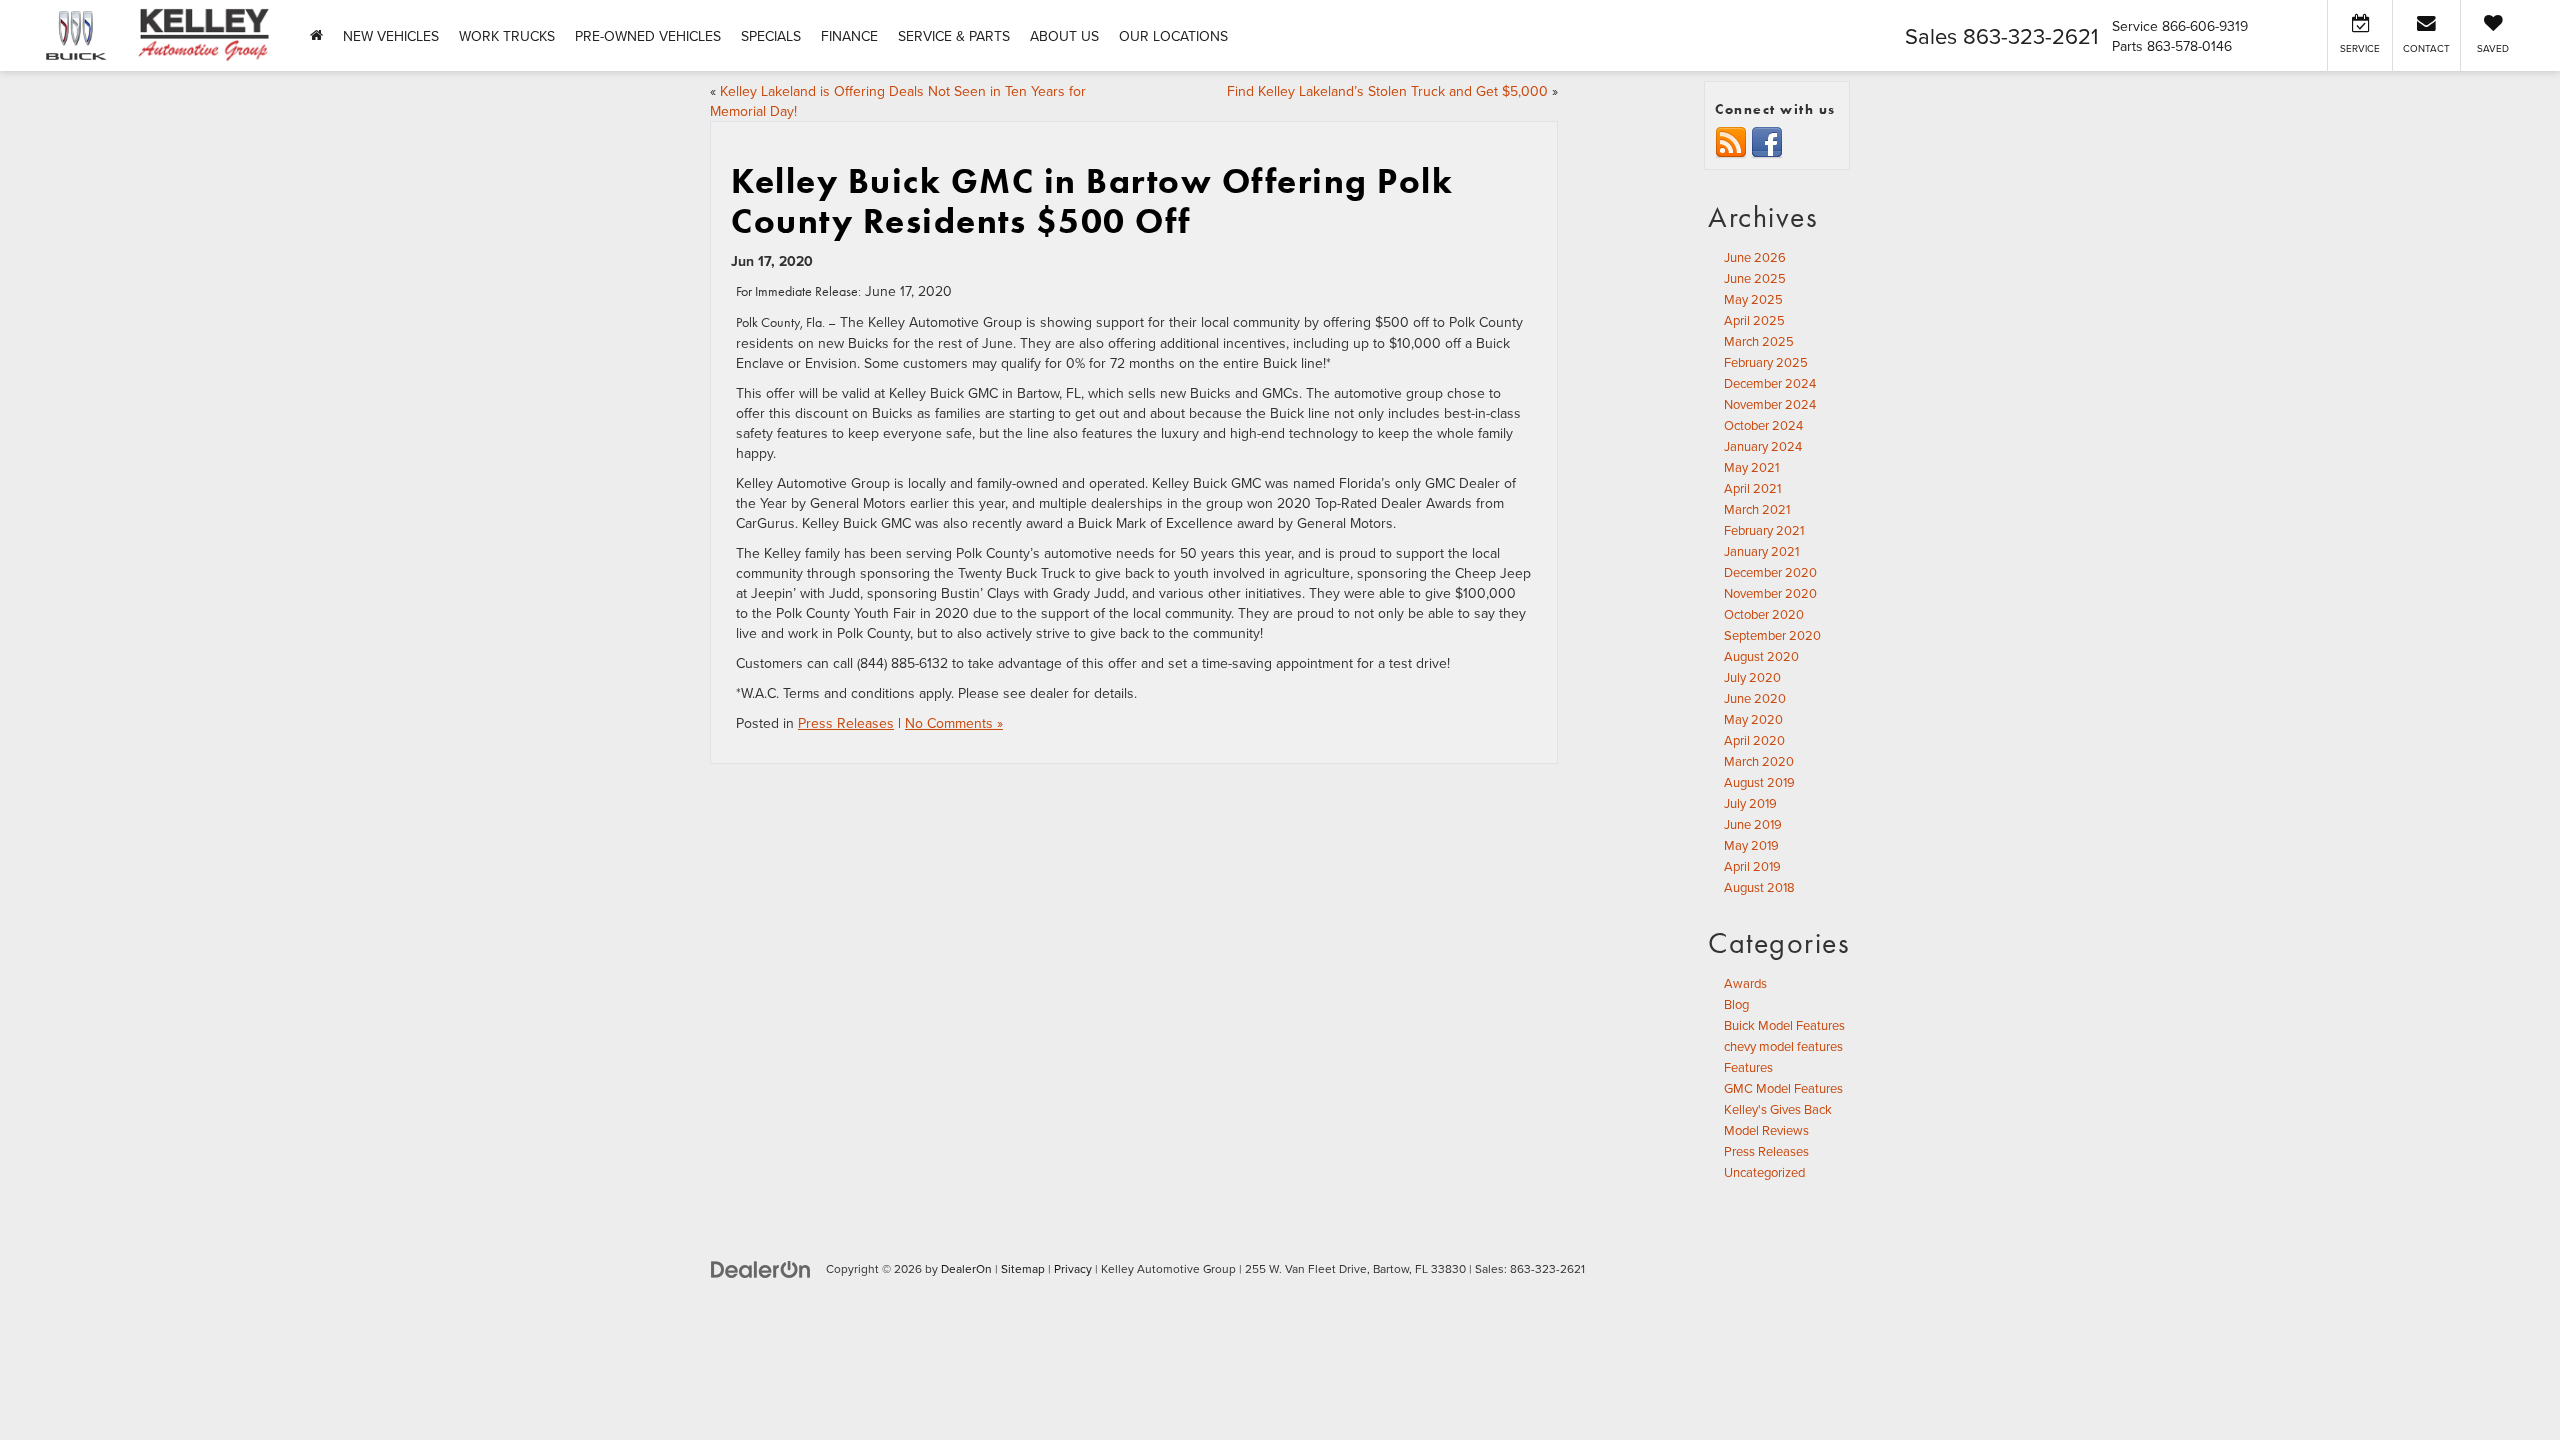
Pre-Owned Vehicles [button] (648, 36)
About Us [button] (1064, 36)
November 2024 (1770, 404)
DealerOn (966, 1268)
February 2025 (1766, 362)
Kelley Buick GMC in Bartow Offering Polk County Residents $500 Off (1092, 200)
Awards (1745, 983)
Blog (1736, 1004)
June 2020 (1755, 698)
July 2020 (1752, 677)
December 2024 (1770, 383)
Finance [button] (849, 36)
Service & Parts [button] (954, 36)
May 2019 (1751, 845)
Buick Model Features (1784, 1025)
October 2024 (1763, 425)
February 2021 (1764, 530)
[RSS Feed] (1731, 142)
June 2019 (1753, 824)
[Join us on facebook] (1767, 142)
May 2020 (1753, 719)
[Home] (316, 35)
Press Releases (846, 723)
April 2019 (1752, 866)
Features (1748, 1067)
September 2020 (1772, 635)
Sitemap (1023, 1268)
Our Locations (1173, 36)
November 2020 (1770, 593)
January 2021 (1761, 551)
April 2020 (1754, 740)
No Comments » (954, 723)
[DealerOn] (761, 1268)
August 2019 (1759, 782)
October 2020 (1764, 614)
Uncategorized (1764, 1172)
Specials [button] (771, 36)
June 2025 (1755, 278)
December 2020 (1770, 572)
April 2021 (1752, 488)
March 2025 (1759, 341)
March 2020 (1759, 761)
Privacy (1073, 1268)
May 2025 (1753, 299)
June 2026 (1755, 257)
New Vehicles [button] (391, 36)
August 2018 (1759, 887)
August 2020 (1761, 656)
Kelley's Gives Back (1778, 1109)
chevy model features (1783, 1046)
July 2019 (1750, 803)
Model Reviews (1766, 1130)
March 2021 (1757, 509)
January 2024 (1763, 446)
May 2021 (1751, 467)
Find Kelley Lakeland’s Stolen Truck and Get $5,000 (1387, 91)
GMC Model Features (1783, 1088)
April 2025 (1754, 320)
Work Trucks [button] (507, 36)
